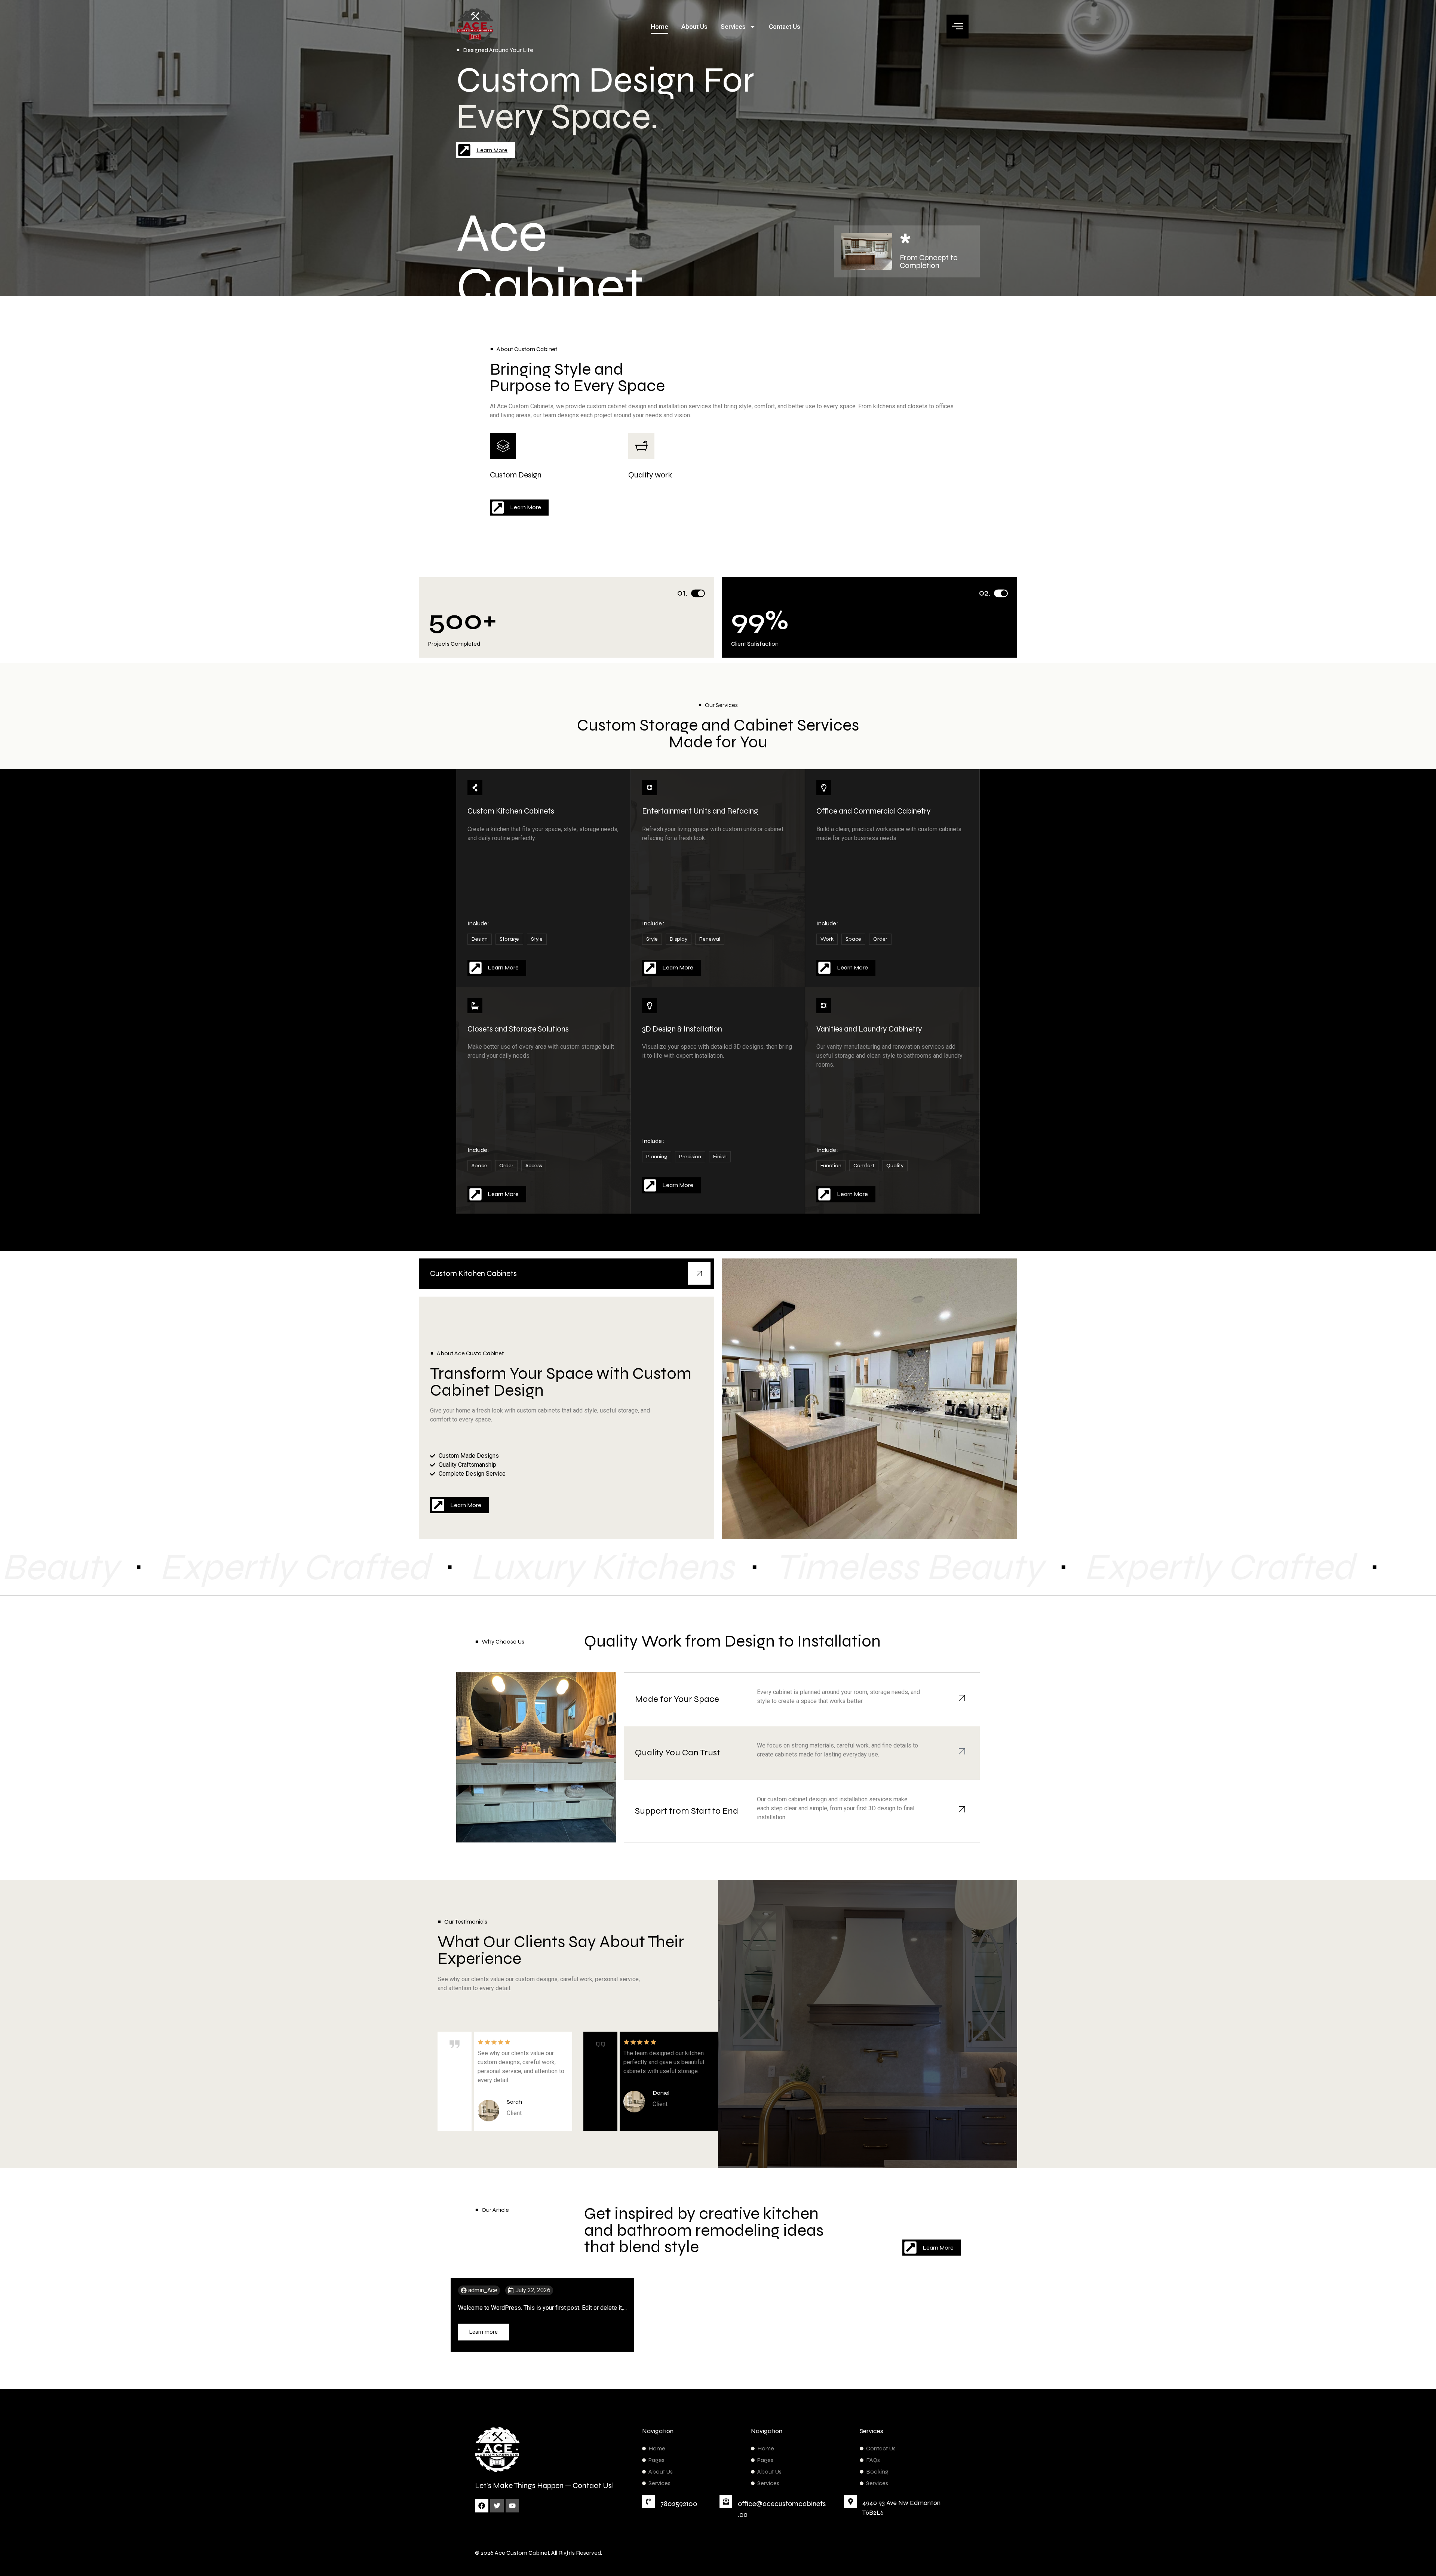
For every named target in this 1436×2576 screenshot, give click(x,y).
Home (659, 27)
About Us (694, 27)
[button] (958, 27)
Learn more (484, 2332)
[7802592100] (648, 2502)
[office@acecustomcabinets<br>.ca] (726, 2502)
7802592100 (679, 2504)
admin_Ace (483, 2290)
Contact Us (785, 27)
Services (733, 27)
